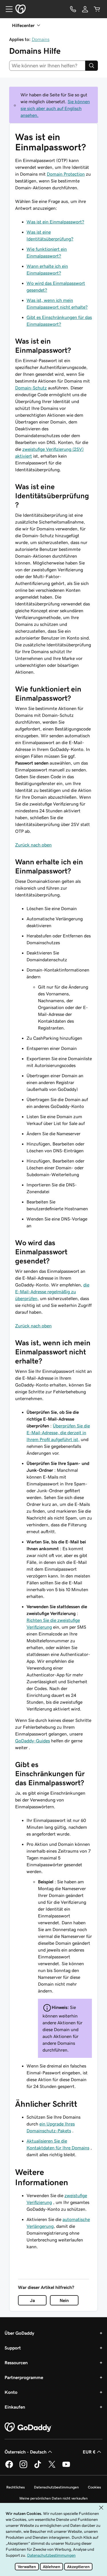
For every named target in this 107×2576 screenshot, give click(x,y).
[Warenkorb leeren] (97, 9)
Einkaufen (15, 2407)
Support (13, 2348)
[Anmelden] (85, 9)
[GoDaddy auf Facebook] (9, 2467)
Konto (11, 2392)
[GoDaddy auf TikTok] (38, 2467)
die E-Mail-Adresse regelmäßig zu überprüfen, (52, 1292)
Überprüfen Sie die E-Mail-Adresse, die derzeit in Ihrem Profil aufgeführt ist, (58, 1433)
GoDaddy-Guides (33, 1741)
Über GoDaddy (19, 2333)
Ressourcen (16, 2363)
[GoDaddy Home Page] (28, 2427)
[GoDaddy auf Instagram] (23, 2467)
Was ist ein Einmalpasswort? (55, 222)
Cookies (94, 2487)
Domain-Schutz (31, 388)
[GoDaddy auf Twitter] (52, 2467)
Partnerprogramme (24, 2377)
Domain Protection (66, 174)
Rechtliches (16, 2487)
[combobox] (47, 66)
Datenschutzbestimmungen (56, 2487)
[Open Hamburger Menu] (7, 9)
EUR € (89, 2452)
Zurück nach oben (33, 845)
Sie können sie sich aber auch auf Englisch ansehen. (55, 108)
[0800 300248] (73, 9)
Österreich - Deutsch (26, 2452)
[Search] (92, 66)
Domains (41, 39)
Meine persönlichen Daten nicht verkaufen (53, 2498)
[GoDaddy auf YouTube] (66, 2467)
